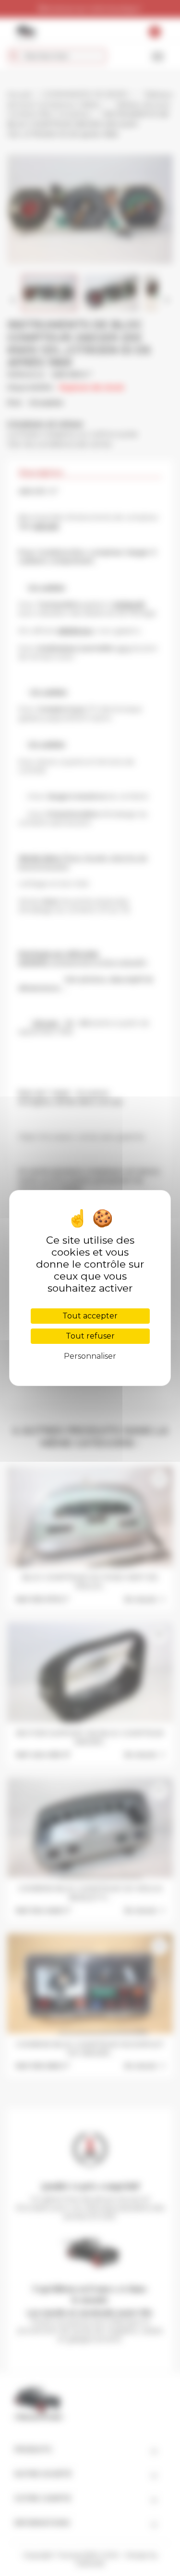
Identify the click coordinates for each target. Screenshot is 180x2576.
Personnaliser (90, 1356)
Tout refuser (90, 1336)
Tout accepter (90, 1316)
